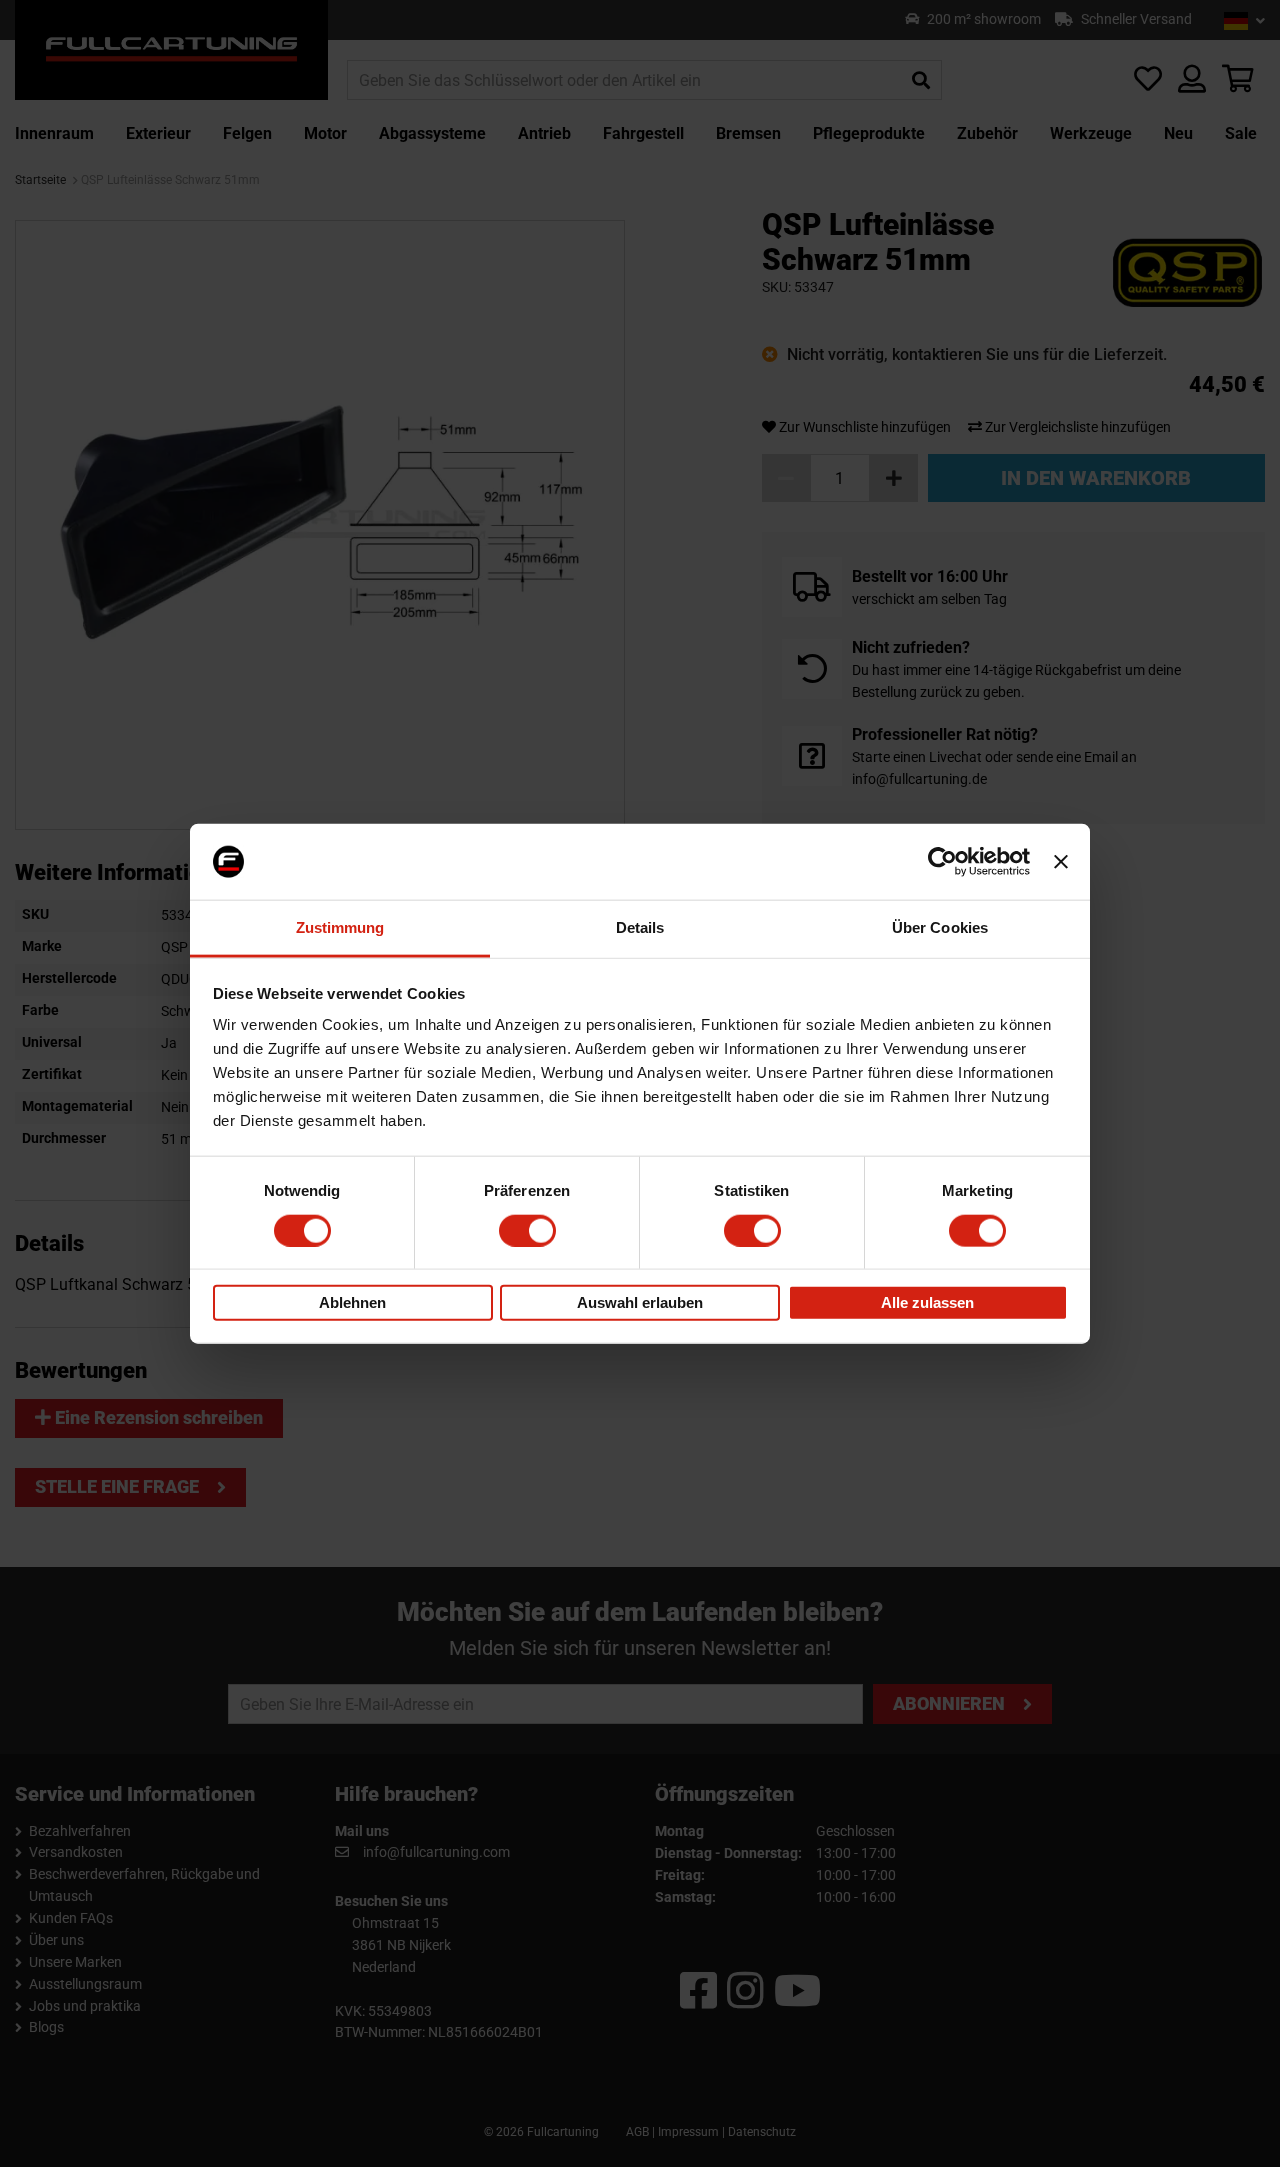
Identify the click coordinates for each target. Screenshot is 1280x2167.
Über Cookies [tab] (940, 927)
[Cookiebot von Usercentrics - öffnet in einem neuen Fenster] (942, 862)
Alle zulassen (927, 1302)
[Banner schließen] (1061, 862)
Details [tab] (640, 927)
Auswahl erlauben (640, 1302)
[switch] (527, 1230)
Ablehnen (352, 1302)
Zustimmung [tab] (340, 927)
